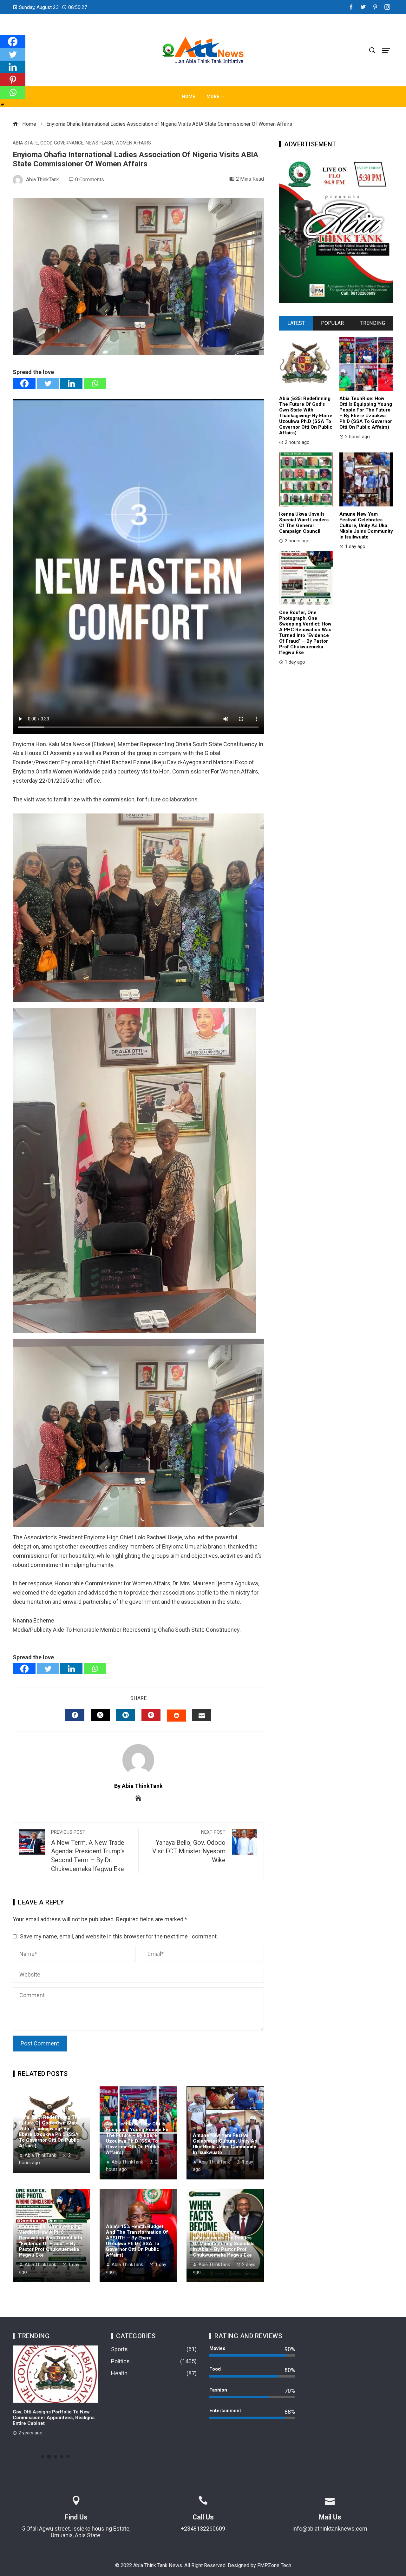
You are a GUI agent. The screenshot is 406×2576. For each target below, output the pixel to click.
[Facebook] (24, 383)
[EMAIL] (202, 1715)
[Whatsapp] (95, 383)
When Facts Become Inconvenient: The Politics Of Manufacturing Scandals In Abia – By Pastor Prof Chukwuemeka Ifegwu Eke (224, 2244)
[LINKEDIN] (126, 1715)
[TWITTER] (100, 1715)
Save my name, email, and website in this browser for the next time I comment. (119, 1936)
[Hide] (3, 105)
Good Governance (62, 143)
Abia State (25, 143)
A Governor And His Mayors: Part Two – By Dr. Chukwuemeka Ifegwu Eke (55, 2415)
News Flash (99, 143)
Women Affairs (133, 143)
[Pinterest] (13, 80)
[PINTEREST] (151, 1715)
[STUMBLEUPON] (176, 1716)
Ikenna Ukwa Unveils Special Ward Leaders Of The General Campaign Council (304, 523)
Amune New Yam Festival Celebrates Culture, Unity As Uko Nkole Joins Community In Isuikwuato (225, 2144)
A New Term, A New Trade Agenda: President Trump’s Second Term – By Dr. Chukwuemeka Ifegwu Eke (88, 1851)
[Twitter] (48, 383)
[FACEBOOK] (75, 1715)
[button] (43, 2457)
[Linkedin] (71, 383)
